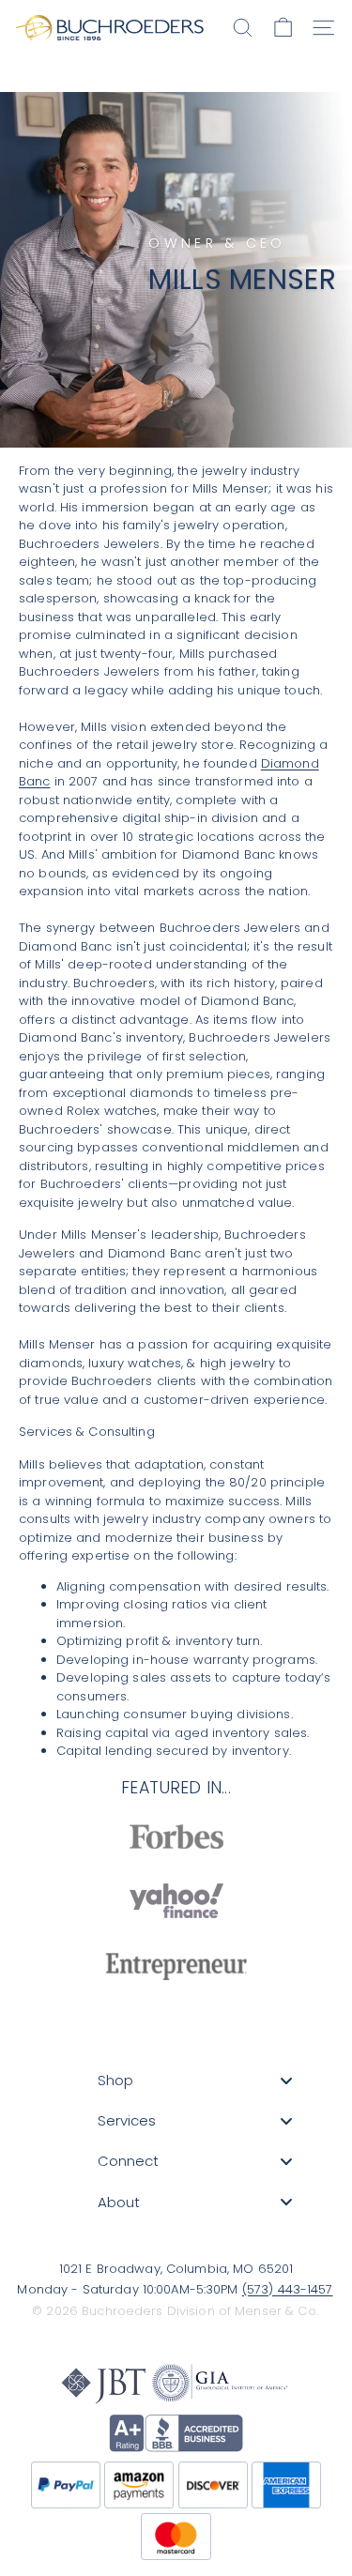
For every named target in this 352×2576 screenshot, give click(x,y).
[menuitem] (195, 2080)
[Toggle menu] (286, 2081)
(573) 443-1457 (288, 2289)
